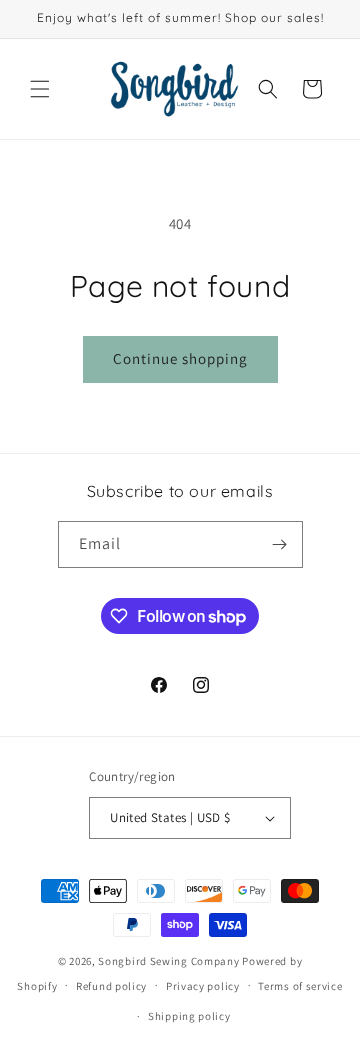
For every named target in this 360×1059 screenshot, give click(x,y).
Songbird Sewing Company (168, 961)
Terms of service (300, 986)
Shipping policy (189, 1016)
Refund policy (111, 986)
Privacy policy (203, 986)
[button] (40, 89)
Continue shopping (180, 358)
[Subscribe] (280, 544)
